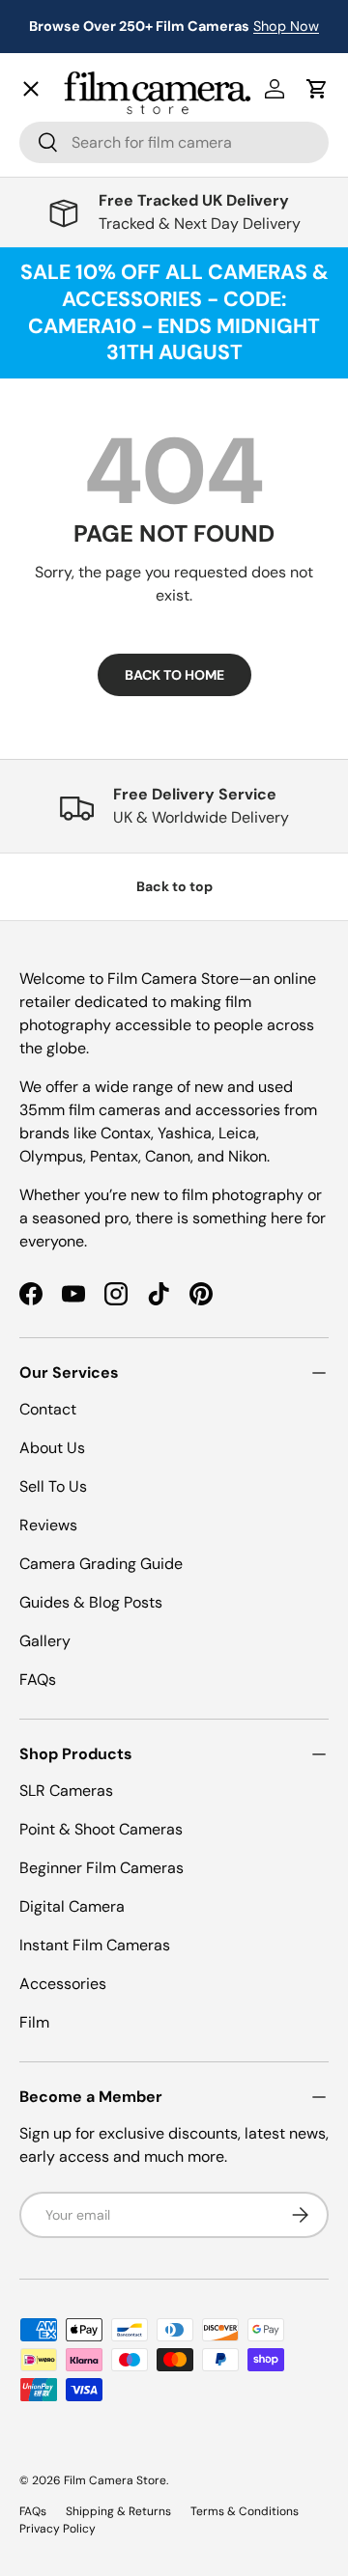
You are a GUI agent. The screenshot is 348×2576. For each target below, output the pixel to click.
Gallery (60, 619)
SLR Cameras (66, 1791)
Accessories (63, 1984)
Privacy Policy (58, 2529)
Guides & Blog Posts (91, 1602)
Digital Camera (72, 1906)
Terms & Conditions (245, 2511)
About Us (52, 1448)
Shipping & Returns (118, 2511)
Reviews (48, 1525)
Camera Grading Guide (101, 1564)
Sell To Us (53, 1486)
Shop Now (286, 26)
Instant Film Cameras (95, 1945)
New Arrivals (83, 131)
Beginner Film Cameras (101, 1868)
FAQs (38, 1680)
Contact (63, 577)
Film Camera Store (115, 2480)
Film (34, 2022)
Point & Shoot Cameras (101, 1829)
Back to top (174, 886)
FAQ (49, 662)
